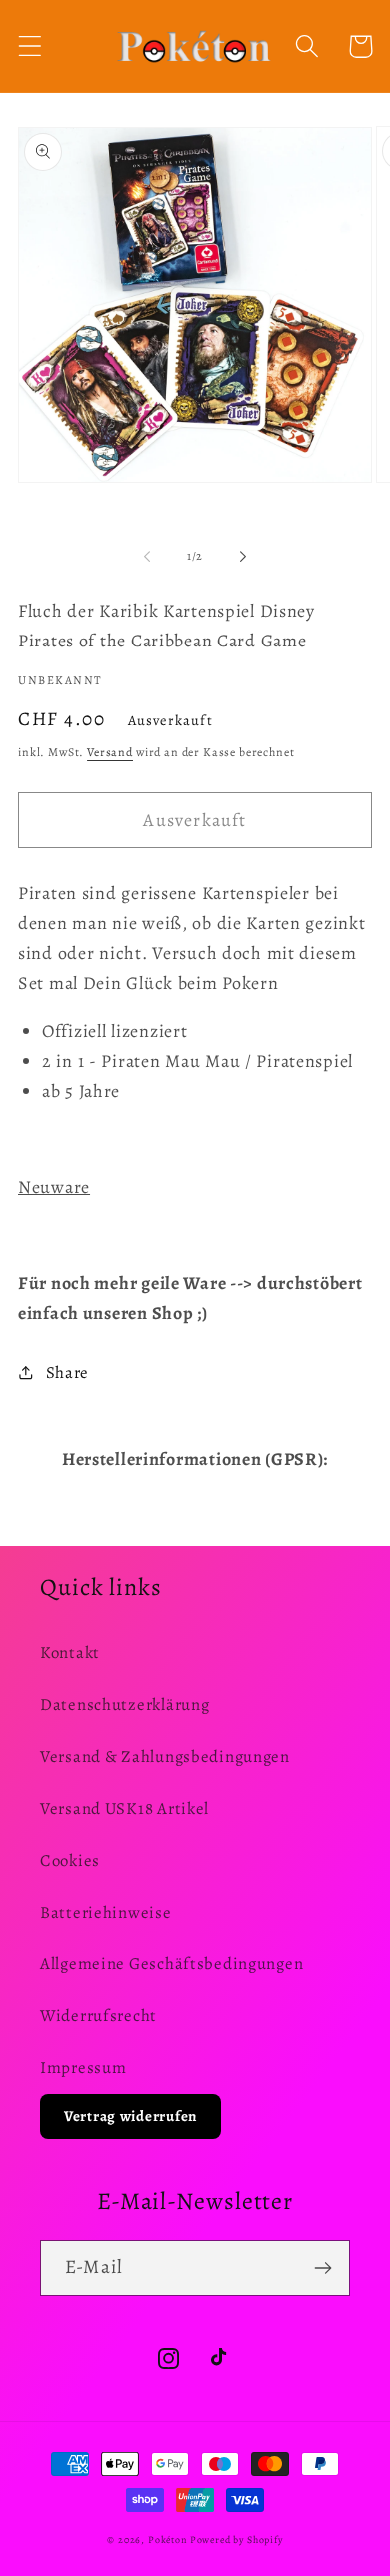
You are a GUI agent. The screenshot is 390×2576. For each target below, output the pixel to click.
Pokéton (167, 2540)
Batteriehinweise (106, 1912)
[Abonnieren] (322, 2268)
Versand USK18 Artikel (124, 1808)
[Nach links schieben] (147, 556)
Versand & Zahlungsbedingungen (165, 1756)
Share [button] (67, 1372)
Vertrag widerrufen (130, 2116)
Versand (110, 752)
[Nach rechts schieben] (243, 556)
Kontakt (70, 1652)
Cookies (70, 1860)
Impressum (83, 2068)
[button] (30, 46)
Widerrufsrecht (98, 2016)
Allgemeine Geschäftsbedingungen (171, 1964)
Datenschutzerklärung (124, 1704)
